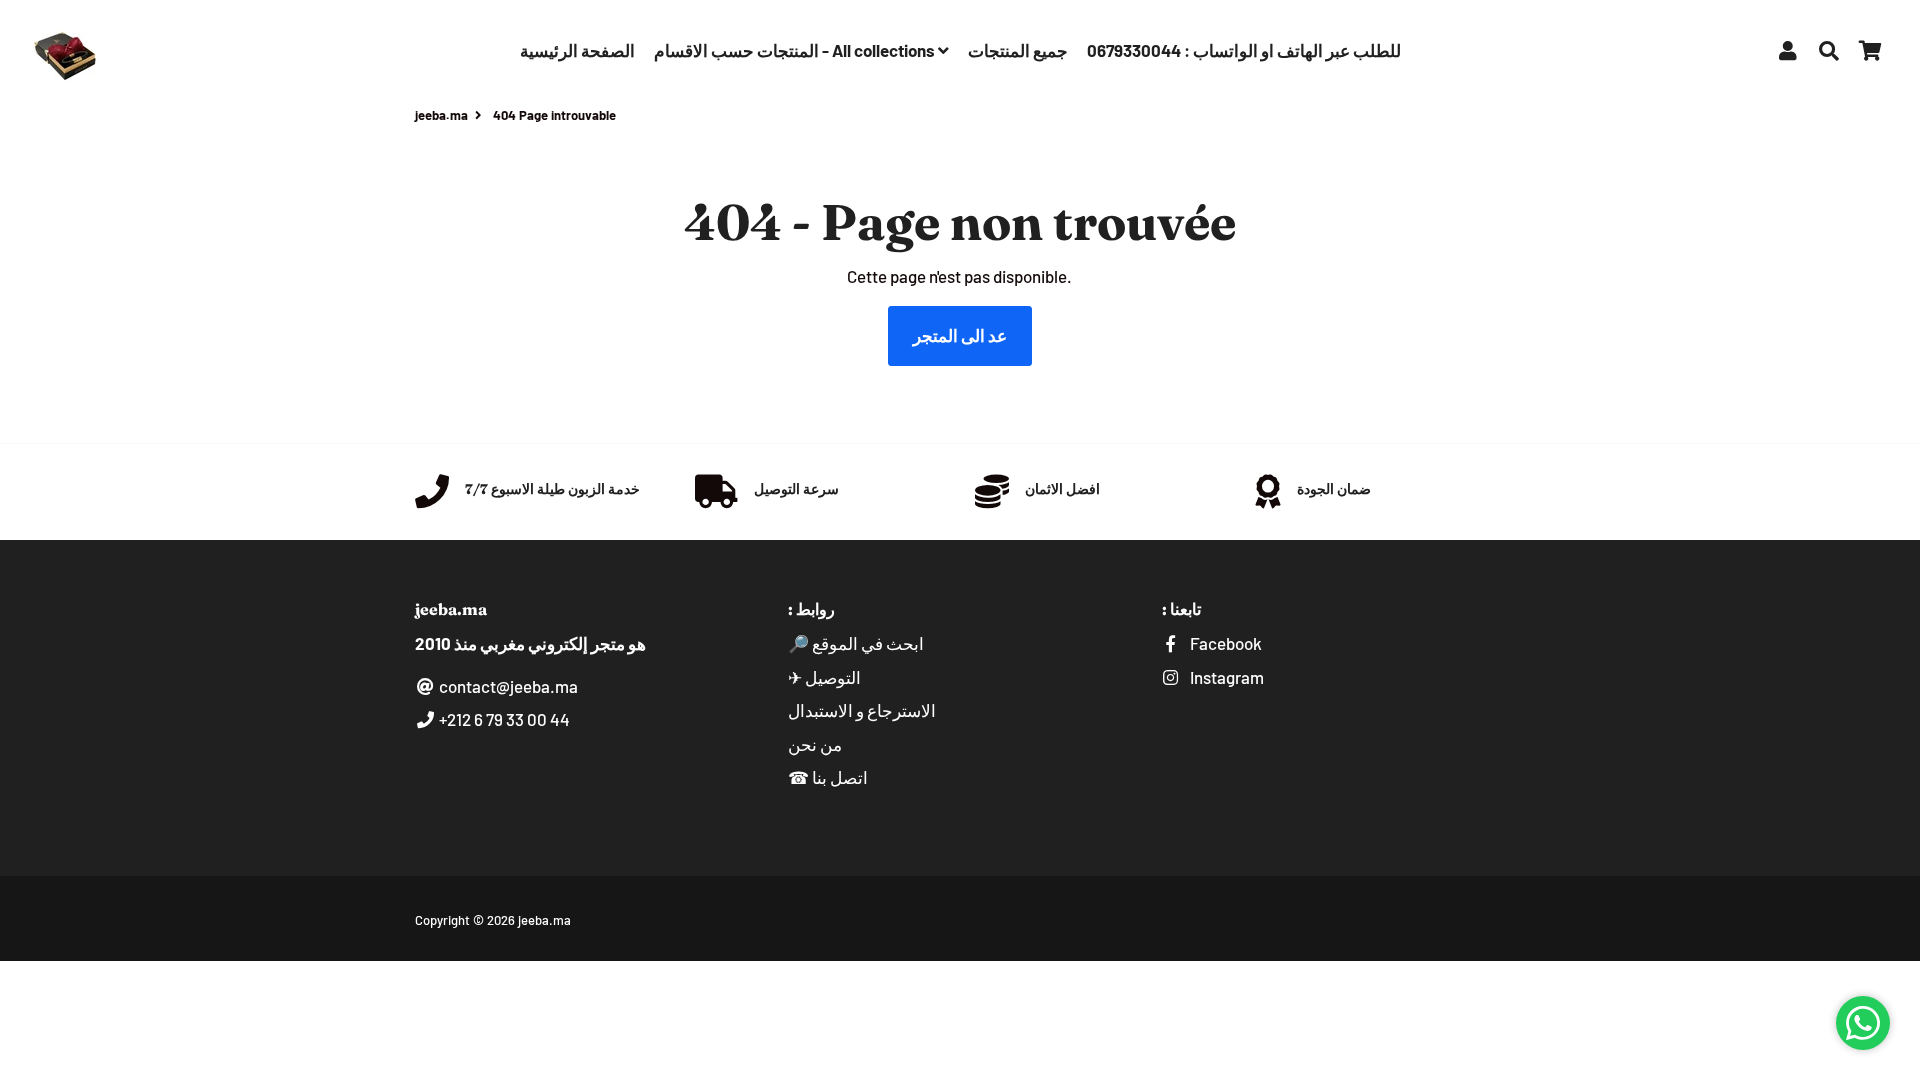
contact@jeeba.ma (507, 686)
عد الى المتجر (960, 335)
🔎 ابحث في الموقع (856, 643)
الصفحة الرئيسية (577, 50)
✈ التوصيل (824, 677)
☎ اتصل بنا (828, 777)
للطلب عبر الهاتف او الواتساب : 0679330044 (1244, 50)
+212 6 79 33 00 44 (503, 719)
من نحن (815, 744)
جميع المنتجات (1018, 50)
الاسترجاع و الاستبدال (862, 710)
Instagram (1225, 677)
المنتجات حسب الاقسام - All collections (796, 50)
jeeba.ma (441, 115)
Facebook (1224, 643)
